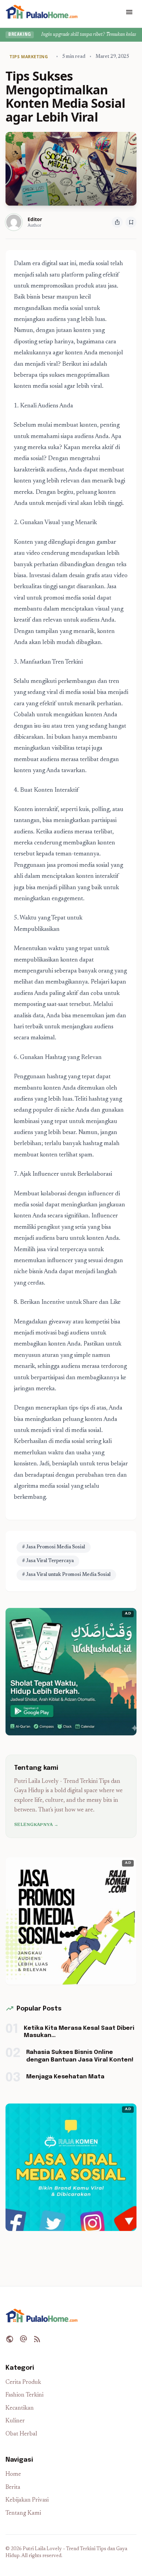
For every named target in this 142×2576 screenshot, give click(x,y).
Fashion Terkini (24, 2395)
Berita (13, 2488)
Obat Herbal (21, 2434)
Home (13, 2475)
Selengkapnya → (36, 1825)
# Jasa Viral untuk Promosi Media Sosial (66, 1575)
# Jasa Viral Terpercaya (48, 1561)
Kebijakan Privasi (27, 2500)
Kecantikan (20, 2408)
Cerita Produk (23, 2383)
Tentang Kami (23, 2513)
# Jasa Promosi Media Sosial (54, 1547)
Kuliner (15, 2421)
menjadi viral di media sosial (66, 1431)
